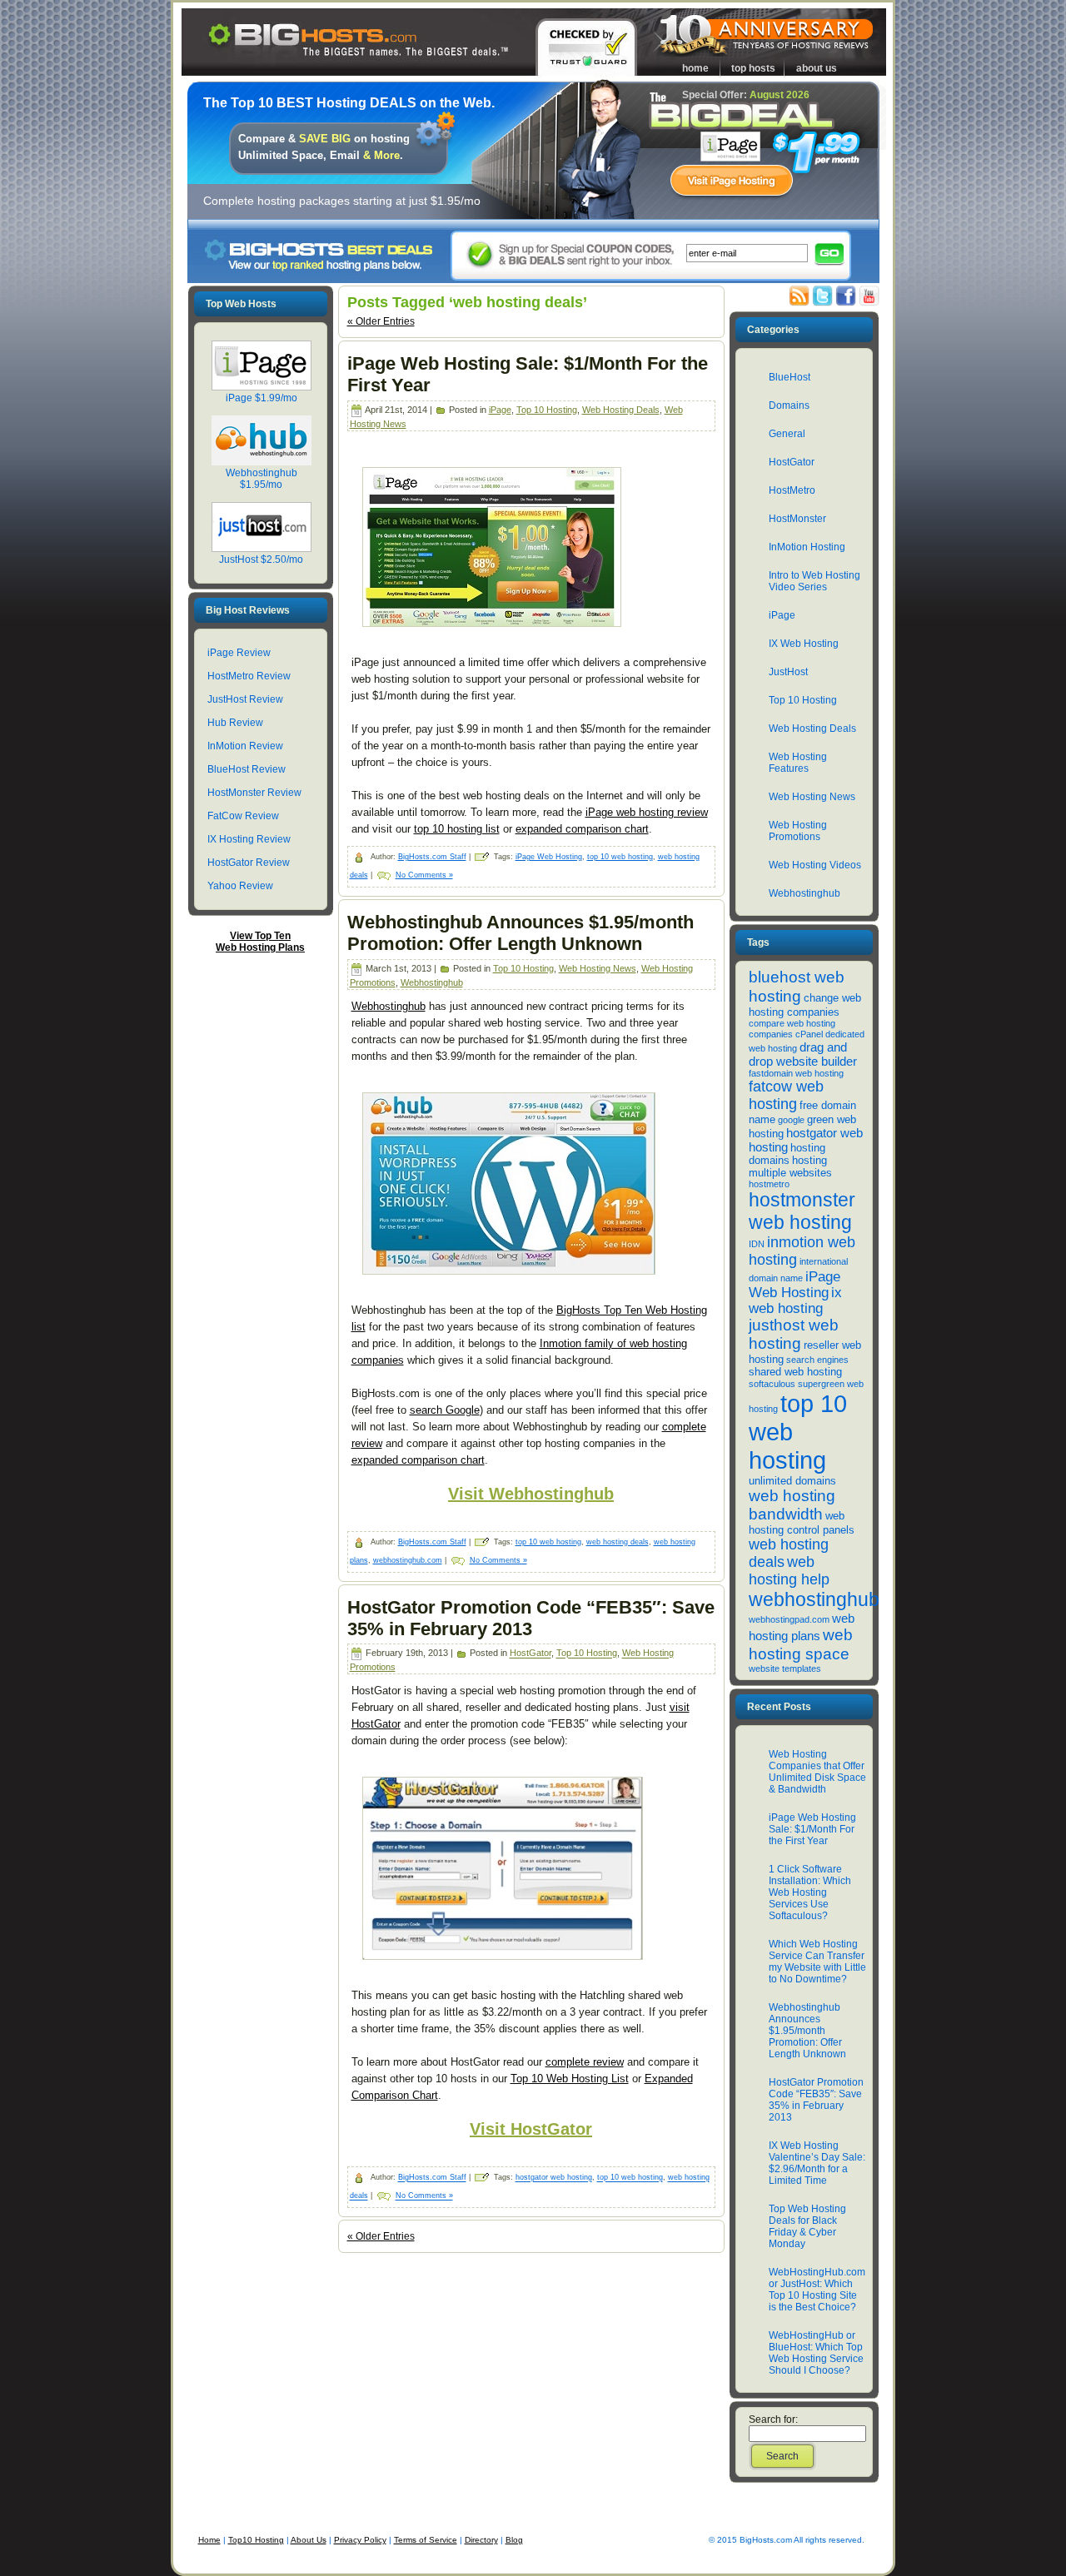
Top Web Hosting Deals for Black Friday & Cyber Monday (807, 2226)
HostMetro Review (249, 676)
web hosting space (801, 1644)
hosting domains (787, 1154)
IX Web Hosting (804, 644)
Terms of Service (426, 2540)
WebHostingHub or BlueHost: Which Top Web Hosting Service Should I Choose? (816, 2353)
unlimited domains (792, 1481)
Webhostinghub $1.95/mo (262, 479)
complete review (585, 2062)
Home (209, 2540)
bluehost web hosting (797, 986)
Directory (481, 2540)
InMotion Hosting (807, 547)
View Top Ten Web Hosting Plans (260, 942)
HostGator (531, 1654)
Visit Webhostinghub (531, 1494)
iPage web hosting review (647, 812)
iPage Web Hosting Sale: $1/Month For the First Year (812, 1829)
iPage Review (239, 653)
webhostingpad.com (789, 1619)
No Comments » (424, 875)
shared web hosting (795, 1372)
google (791, 1120)
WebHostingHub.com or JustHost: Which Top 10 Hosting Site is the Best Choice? (817, 2290)
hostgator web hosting (554, 2178)
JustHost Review (245, 699)
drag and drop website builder (803, 1054)
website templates (785, 1668)
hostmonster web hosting (802, 1211)
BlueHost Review (247, 769)
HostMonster (797, 519)
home (695, 68)
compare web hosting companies (792, 1029)
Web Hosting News (598, 968)
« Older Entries (381, 321)
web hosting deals (618, 1542)
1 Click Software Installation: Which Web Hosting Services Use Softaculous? (810, 1892)
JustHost (788, 672)
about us (817, 68)
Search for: (773, 2419)
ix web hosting (795, 1300)
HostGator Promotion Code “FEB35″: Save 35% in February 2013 (531, 1618)
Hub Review (235, 723)
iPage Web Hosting (549, 857)
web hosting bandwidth (792, 1505)
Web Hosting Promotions (798, 831)
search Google (445, 1410)
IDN (757, 1244)
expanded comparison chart (582, 829)
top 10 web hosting (620, 857)
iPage (500, 410)
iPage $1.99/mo (262, 398)
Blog (514, 2540)
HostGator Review (249, 863)
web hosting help (789, 1571)
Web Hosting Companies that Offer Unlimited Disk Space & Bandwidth (817, 1772)
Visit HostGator (531, 2129)
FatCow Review (243, 816)
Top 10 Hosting (547, 410)
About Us (309, 2540)
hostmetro (769, 1184)
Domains (789, 405)
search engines (817, 1360)
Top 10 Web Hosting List (570, 2079)
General (787, 434)
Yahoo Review (240, 886)
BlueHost (790, 377)
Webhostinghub (432, 982)
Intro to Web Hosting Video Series (814, 581)
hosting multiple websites (790, 1166)
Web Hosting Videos (815, 865)
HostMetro (792, 490)
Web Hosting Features (798, 763)
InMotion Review (245, 746)
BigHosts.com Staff (432, 857)
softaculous (772, 1384)
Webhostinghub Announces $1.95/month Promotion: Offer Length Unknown (521, 933)
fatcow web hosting (786, 1095)
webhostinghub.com (408, 1560)
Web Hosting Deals (621, 410)
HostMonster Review (254, 793)
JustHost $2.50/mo (261, 559)
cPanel (809, 1034)
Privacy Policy (360, 2540)
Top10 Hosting (256, 2540)
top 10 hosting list (457, 829)
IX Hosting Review (249, 839)
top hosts (753, 68)
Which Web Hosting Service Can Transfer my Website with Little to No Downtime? (817, 1962)
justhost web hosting (794, 1334)
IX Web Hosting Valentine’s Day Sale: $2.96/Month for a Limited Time (817, 2163)
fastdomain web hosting (796, 1073)
